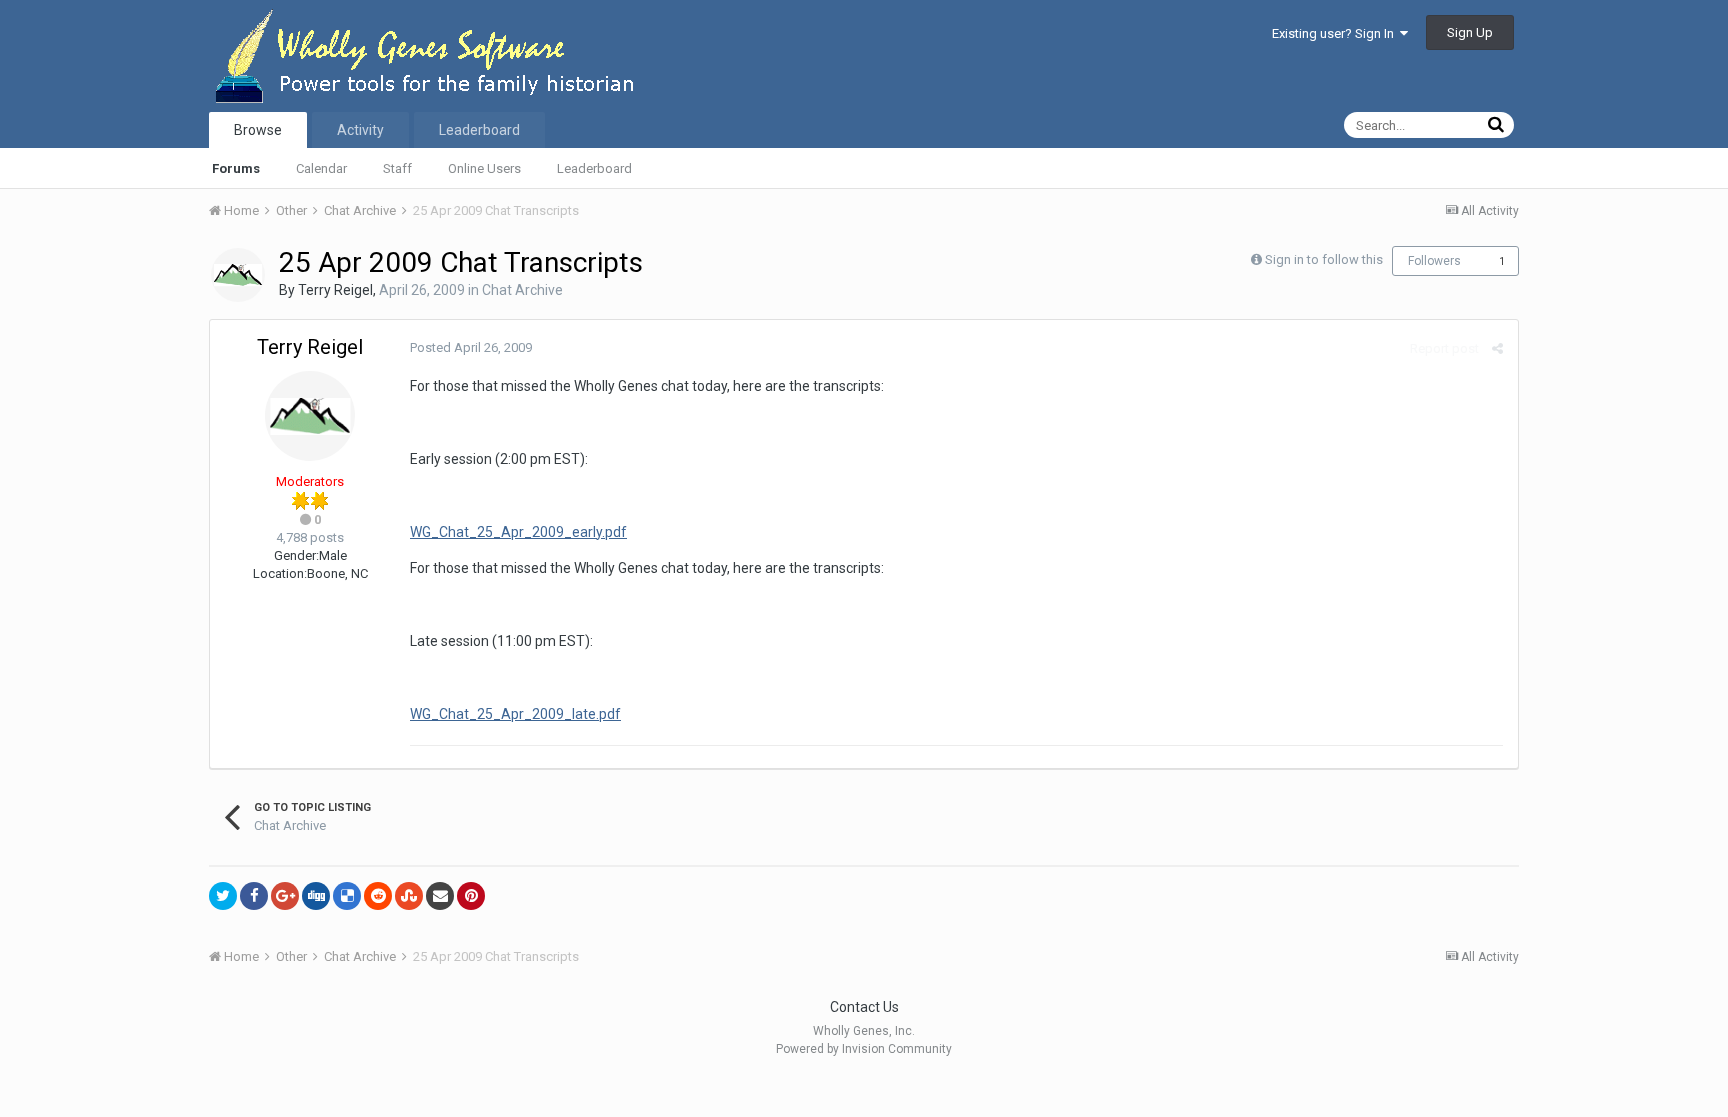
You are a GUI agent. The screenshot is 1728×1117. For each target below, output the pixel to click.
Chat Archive (522, 290)
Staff (397, 168)
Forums (236, 168)
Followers (1434, 261)
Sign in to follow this (1324, 259)
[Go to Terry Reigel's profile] (238, 275)
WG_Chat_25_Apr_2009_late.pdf (515, 714)
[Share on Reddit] (378, 896)
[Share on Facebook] (254, 896)
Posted (471, 347)
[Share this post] (1497, 348)
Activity (360, 130)
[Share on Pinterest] (471, 896)
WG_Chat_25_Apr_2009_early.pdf (518, 532)
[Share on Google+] (285, 896)
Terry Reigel (335, 290)
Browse (258, 130)
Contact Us (864, 1007)
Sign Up (1470, 32)
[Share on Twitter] (223, 896)
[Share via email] (440, 896)
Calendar (321, 168)
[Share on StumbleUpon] (409, 896)
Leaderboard (594, 168)
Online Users (484, 168)
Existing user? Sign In (1336, 33)
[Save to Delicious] (347, 896)
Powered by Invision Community (864, 1049)
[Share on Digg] (316, 896)
